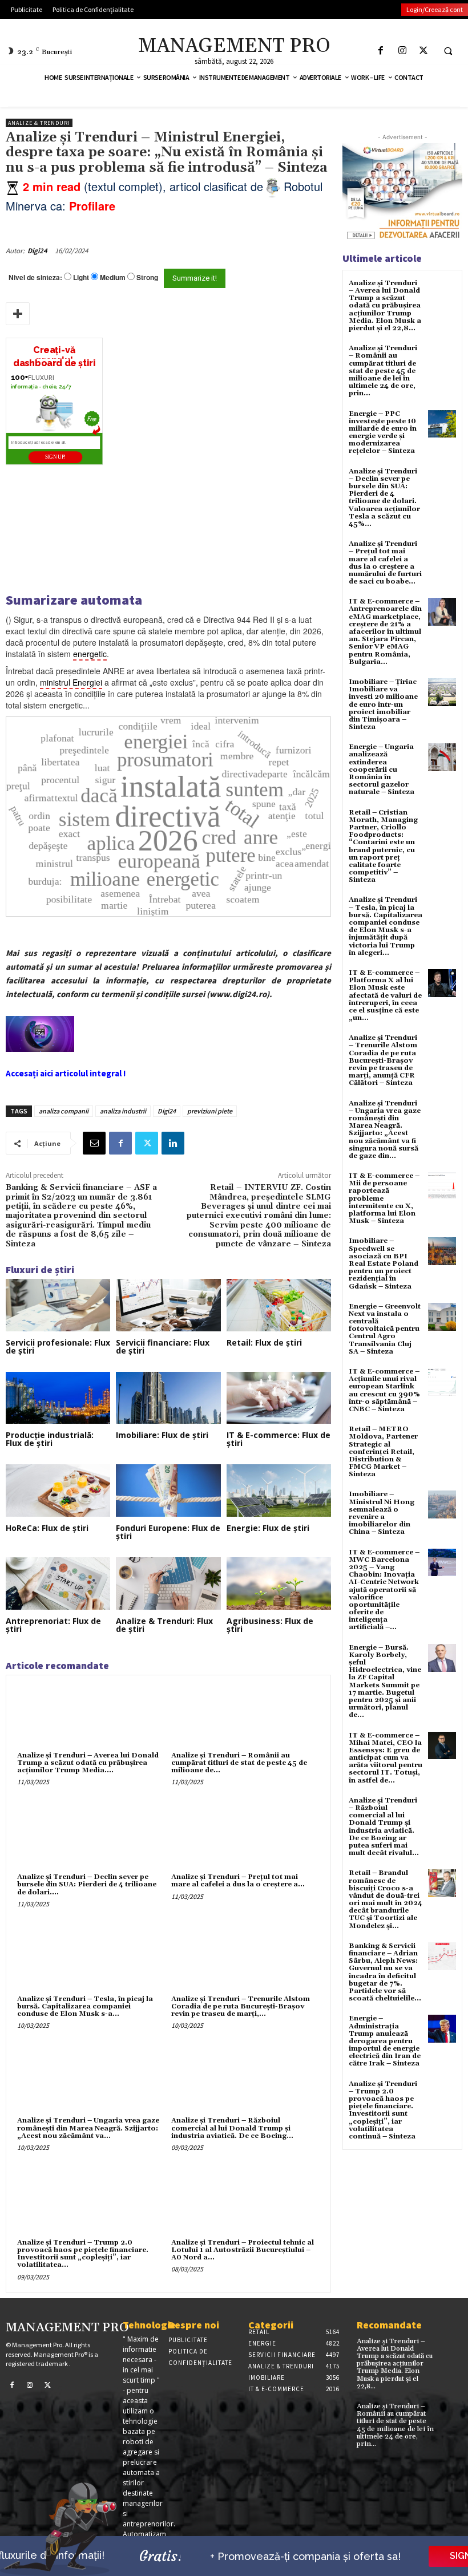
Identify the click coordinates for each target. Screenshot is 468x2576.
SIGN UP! (55, 457)
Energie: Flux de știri (268, 1528)
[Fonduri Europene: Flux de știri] (168, 1490)
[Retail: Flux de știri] (279, 1305)
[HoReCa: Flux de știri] (58, 1490)
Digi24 (37, 251)
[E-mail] (94, 1143)
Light (81, 278)
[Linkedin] (173, 1143)
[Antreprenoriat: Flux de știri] (58, 1583)
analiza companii (64, 1111)
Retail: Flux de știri (264, 1342)
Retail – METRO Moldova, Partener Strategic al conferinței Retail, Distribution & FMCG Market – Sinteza (383, 1452)
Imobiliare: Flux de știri (162, 1435)
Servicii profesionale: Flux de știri (58, 1346)
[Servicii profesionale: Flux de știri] (58, 1305)
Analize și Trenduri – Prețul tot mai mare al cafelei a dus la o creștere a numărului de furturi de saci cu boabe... (385, 563)
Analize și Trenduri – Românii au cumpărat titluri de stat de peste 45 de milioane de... (239, 1763)
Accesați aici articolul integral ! (66, 1073)
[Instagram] (402, 50)
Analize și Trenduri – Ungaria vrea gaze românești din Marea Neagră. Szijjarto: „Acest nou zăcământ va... (88, 2128)
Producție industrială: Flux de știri (50, 1439)
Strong (147, 278)
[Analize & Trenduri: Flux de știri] (168, 1583)
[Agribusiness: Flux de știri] (279, 1583)
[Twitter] (423, 50)
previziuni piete (210, 1111)
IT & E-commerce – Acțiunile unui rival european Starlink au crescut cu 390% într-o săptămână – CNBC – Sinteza (384, 1390)
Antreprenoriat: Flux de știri (53, 1625)
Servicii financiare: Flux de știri (163, 1346)
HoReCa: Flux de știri (47, 1528)
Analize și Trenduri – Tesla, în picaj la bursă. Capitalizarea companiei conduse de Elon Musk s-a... (85, 2006)
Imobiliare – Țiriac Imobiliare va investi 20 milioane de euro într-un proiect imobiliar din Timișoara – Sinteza (383, 704)
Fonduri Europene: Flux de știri (168, 1532)
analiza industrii (123, 1111)
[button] (448, 51)
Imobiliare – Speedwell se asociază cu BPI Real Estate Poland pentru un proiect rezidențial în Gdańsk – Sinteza (384, 1263)
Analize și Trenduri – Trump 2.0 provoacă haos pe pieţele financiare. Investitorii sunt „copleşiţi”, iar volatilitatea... (83, 2254)
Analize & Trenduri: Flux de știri (164, 1625)
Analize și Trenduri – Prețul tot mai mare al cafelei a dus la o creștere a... (238, 1881)
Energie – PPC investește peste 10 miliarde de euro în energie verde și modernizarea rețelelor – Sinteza (383, 433)
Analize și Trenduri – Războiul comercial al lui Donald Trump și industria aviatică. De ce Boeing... (232, 2128)
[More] (18, 314)
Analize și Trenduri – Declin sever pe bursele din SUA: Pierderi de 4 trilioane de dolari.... (87, 1884)
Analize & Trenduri (39, 123)
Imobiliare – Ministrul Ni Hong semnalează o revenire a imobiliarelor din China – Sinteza (382, 1513)
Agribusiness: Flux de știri (270, 1625)
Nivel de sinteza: (35, 277)
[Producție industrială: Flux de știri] (58, 1398)
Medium (113, 278)
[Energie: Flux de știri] (279, 1490)
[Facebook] (381, 50)
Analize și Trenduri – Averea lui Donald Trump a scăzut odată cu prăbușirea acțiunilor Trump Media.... (88, 1763)
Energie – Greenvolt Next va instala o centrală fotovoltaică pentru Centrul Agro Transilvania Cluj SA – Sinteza (385, 1329)
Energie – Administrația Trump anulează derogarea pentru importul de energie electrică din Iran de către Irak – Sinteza (385, 2041)
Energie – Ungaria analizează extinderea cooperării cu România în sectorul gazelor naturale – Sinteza (382, 769)
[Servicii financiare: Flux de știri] (168, 1305)
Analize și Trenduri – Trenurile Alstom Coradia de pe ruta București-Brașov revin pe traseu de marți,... (241, 2006)
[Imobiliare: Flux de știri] (168, 1398)
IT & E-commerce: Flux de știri (279, 1439)
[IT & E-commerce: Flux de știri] (279, 1398)
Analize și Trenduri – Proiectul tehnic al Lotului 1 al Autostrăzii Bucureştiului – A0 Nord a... (243, 2250)
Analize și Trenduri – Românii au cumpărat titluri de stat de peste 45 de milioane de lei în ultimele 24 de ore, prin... (383, 371)
